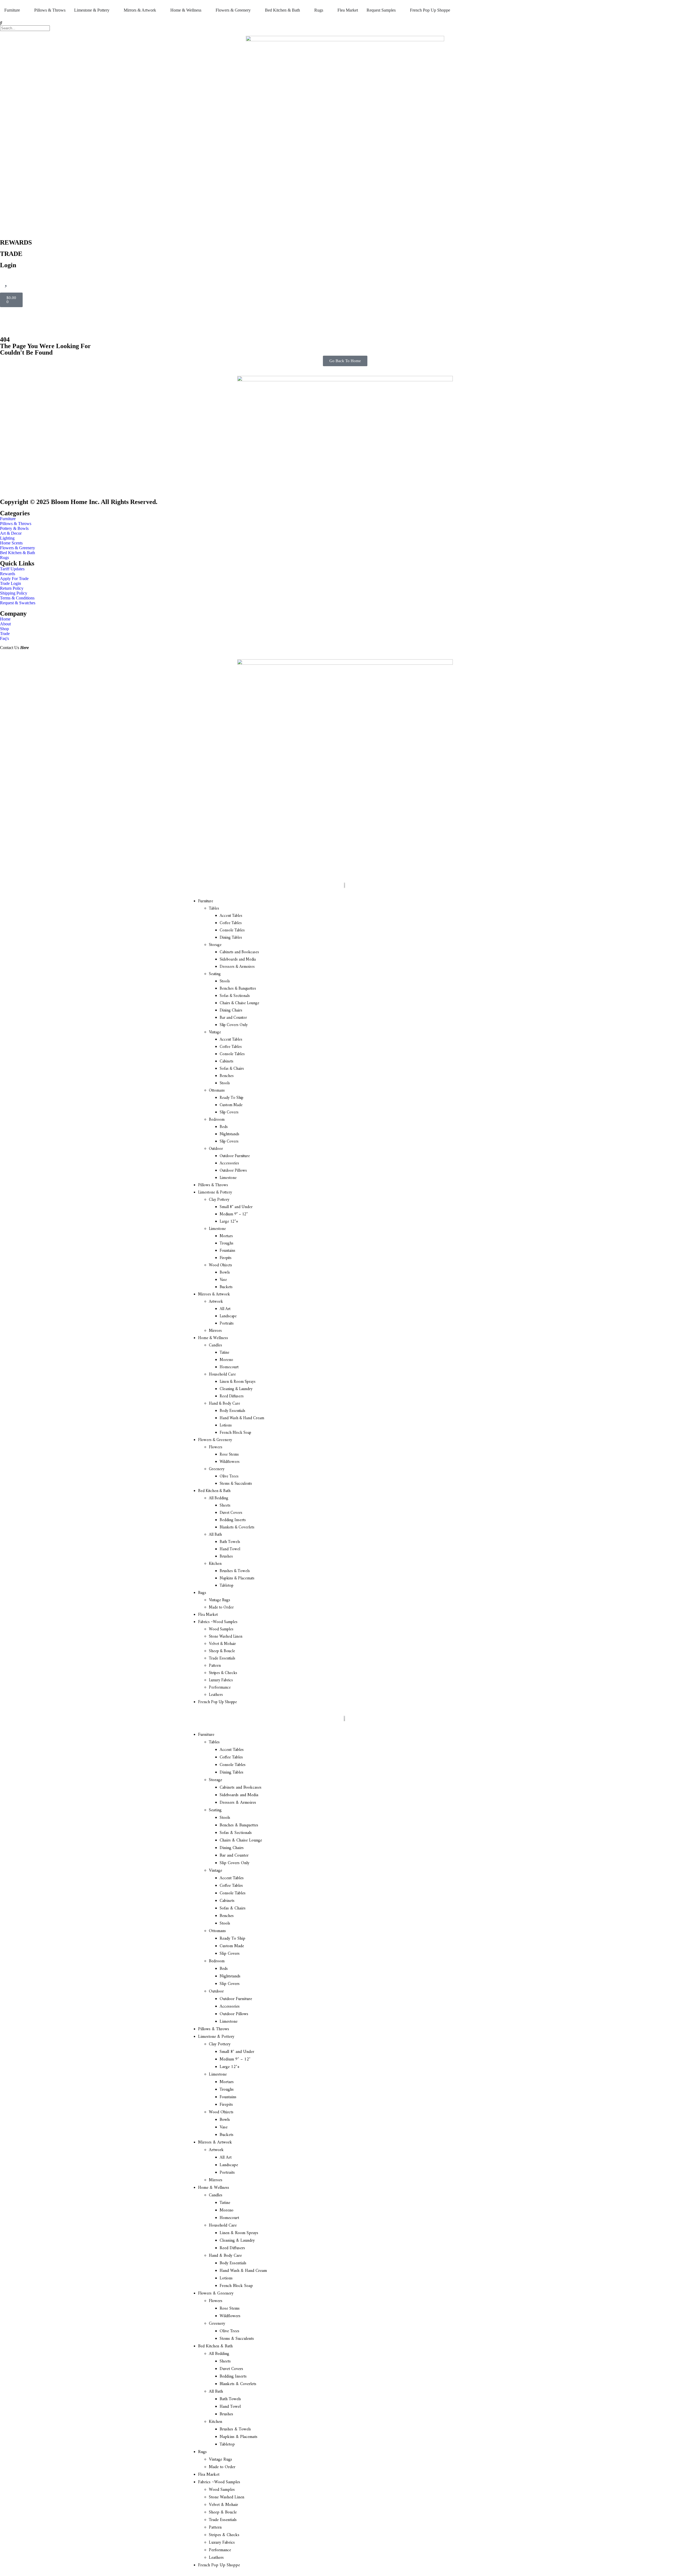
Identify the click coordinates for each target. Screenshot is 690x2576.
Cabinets (227, 1061)
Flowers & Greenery (215, 1440)
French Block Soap (235, 1433)
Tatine (225, 1353)
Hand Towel (230, 1549)
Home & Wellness (213, 1338)
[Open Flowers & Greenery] (254, 10)
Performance (220, 1688)
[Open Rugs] (327, 10)
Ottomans (217, 1091)
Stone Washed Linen (226, 1637)
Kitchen (215, 1564)
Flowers (216, 1447)
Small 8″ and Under (236, 1207)
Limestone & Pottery (215, 1193)
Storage (215, 945)
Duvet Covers (231, 1513)
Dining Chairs (231, 1011)
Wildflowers (230, 1462)
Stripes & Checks (223, 1673)
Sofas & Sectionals (235, 996)
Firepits (226, 1258)
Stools (225, 981)
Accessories (229, 1163)
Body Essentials (232, 1411)
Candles (215, 1345)
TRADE (11, 254)
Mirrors (215, 1331)
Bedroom (217, 1120)
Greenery (217, 1469)
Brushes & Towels (235, 1571)
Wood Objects (220, 1265)
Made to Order (221, 1608)
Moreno (226, 1360)
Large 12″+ (229, 1222)
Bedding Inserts (233, 1520)
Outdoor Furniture (235, 1156)
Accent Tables (231, 916)
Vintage (215, 1032)
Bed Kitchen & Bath (214, 1491)
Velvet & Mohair (222, 1644)
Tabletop (227, 1586)
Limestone (228, 1178)
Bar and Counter (233, 1018)
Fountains (227, 1251)
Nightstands (230, 1134)
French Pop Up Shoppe (218, 1702)
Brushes (226, 1557)
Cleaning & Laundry (236, 1389)
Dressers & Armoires (237, 967)
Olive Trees (229, 1476)
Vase (223, 1280)
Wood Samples (221, 1629)
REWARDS (16, 242)
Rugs (202, 1593)
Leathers (216, 1695)
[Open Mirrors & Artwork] (160, 10)
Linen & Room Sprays (238, 1382)
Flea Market (208, 1615)
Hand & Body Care (225, 1404)
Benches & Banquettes (238, 989)
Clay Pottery (219, 1200)
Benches (227, 1076)
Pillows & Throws (213, 1185)
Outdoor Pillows (233, 1171)
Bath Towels (230, 1542)
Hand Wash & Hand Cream (242, 1418)
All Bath (215, 1535)
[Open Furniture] (23, 10)
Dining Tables (231, 938)
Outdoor (216, 1149)
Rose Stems (229, 1455)
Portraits (227, 1324)
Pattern (215, 1666)
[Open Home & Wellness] (205, 10)
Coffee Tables (231, 923)
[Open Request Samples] (399, 10)
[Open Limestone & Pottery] (113, 10)
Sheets (225, 1506)
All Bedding (219, 1498)
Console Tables (232, 930)
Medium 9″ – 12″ (234, 1214)
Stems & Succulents (236, 1484)
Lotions (226, 1426)
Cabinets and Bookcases (239, 952)
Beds (224, 1127)
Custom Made (231, 1105)
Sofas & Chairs (232, 1069)
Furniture (206, 901)
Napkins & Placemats (237, 1578)
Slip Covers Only (234, 1025)
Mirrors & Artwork (214, 1294)
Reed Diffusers (232, 1396)
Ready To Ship (232, 1098)
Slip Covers (229, 1112)
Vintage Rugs (220, 1600)
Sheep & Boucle (222, 1651)
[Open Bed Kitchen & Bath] (303, 10)
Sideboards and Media (238, 960)
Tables (214, 909)
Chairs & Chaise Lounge (239, 1003)
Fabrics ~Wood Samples (218, 1622)
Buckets (226, 1287)
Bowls (225, 1273)
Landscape (228, 1316)
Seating (215, 974)
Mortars (226, 1236)
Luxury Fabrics (221, 1680)
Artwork (216, 1302)
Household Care (222, 1375)
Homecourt (229, 1367)
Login (8, 265)
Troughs (227, 1244)
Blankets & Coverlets (237, 1527)
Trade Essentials (222, 1659)
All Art (225, 1309)
